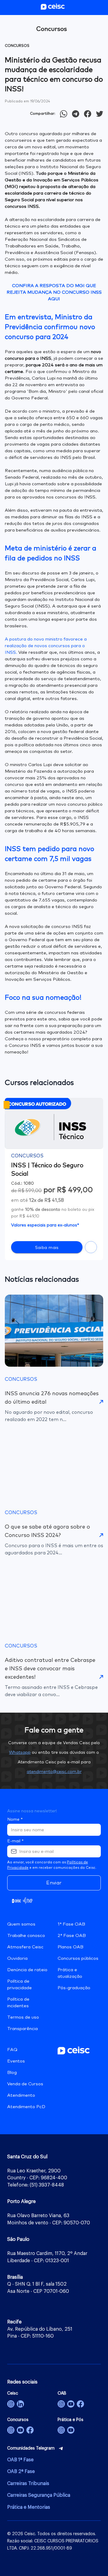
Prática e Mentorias (29, 2507)
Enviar (54, 1883)
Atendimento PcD (26, 2107)
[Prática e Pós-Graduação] (61, 2430)
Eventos (16, 2061)
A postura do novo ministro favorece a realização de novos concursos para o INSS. (46, 646)
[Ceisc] (11, 2404)
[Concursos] (11, 2430)
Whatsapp (20, 1753)
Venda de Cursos (25, 2084)
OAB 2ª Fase (21, 2471)
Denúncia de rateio (27, 1970)
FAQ (12, 2050)
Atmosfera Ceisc (25, 1947)
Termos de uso (23, 2017)
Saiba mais (47, 1248)
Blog (12, 2073)
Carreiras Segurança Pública (39, 2495)
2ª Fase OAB (72, 1936)
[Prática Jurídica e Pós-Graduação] (71, 2430)
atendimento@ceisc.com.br (54, 1772)
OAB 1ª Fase (20, 2460)
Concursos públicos (78, 1958)
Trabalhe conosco (26, 1936)
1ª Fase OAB (71, 1924)
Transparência (22, 2029)
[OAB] (61, 2404)
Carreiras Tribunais (28, 2484)
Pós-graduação (74, 1988)
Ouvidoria (17, 1958)
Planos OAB (70, 1947)
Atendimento (21, 2095)
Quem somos (21, 1924)
